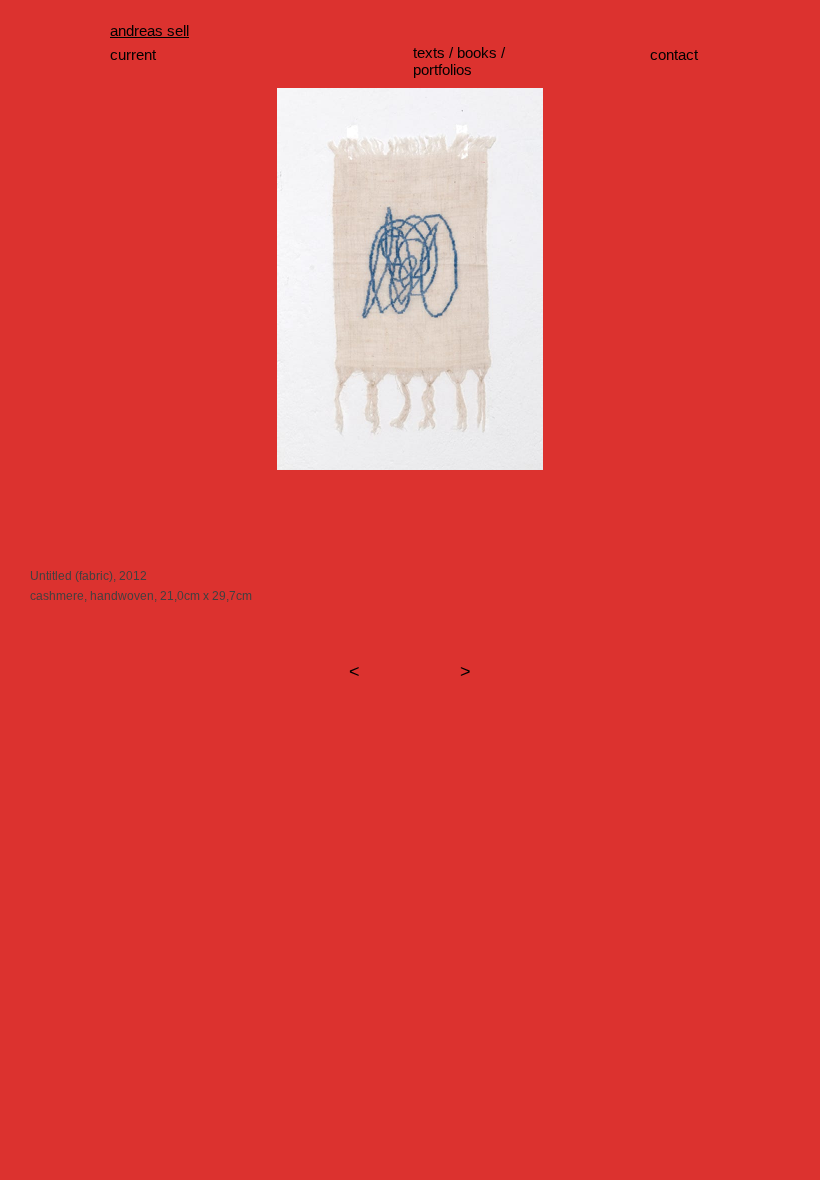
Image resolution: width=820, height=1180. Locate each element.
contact (674, 54)
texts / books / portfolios (459, 61)
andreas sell (149, 30)
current (133, 54)
